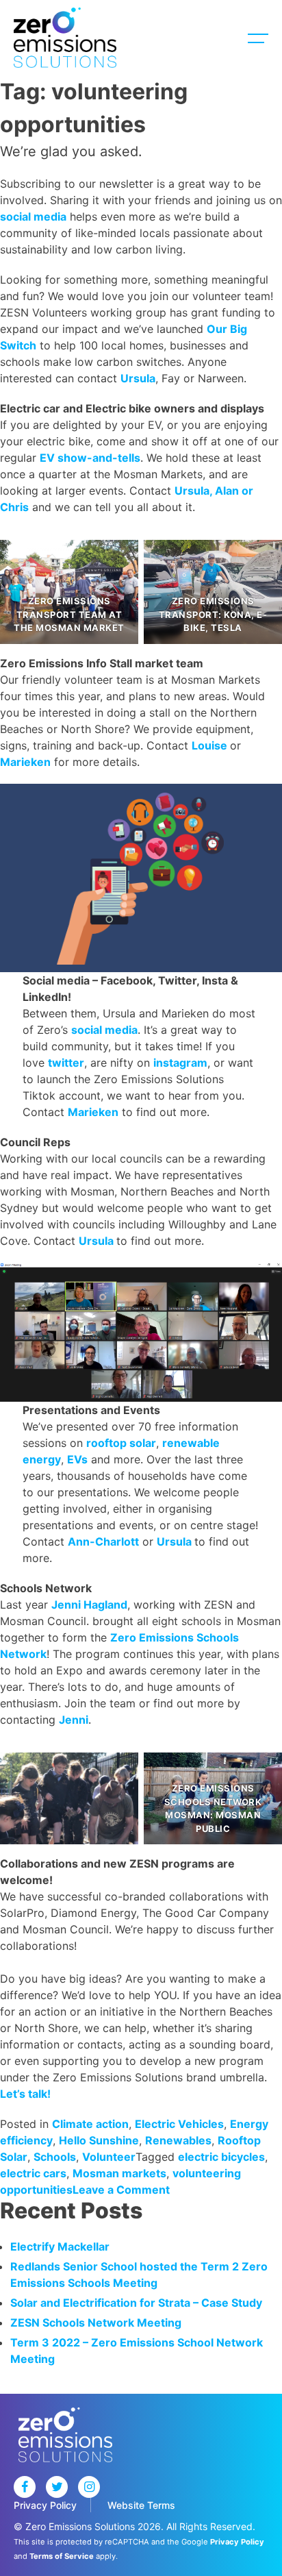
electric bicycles (221, 2157)
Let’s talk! (25, 2094)
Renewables (178, 2140)
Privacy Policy (45, 2505)
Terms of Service (62, 2556)
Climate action (90, 2124)
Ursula (138, 378)
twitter (66, 1063)
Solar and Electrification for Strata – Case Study (136, 2303)
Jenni (74, 1720)
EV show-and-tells (90, 458)
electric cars (33, 2173)
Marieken (25, 762)
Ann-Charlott (103, 1541)
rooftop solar (121, 1443)
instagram (180, 1063)
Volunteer (109, 2157)
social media (33, 216)
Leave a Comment (121, 2190)
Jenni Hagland (89, 1605)
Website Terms (141, 2505)
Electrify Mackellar (60, 2246)
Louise (211, 745)
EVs (77, 1459)
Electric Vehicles (179, 2124)
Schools (55, 2157)
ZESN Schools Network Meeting (96, 2323)
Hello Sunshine (99, 2140)
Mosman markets (119, 2173)
